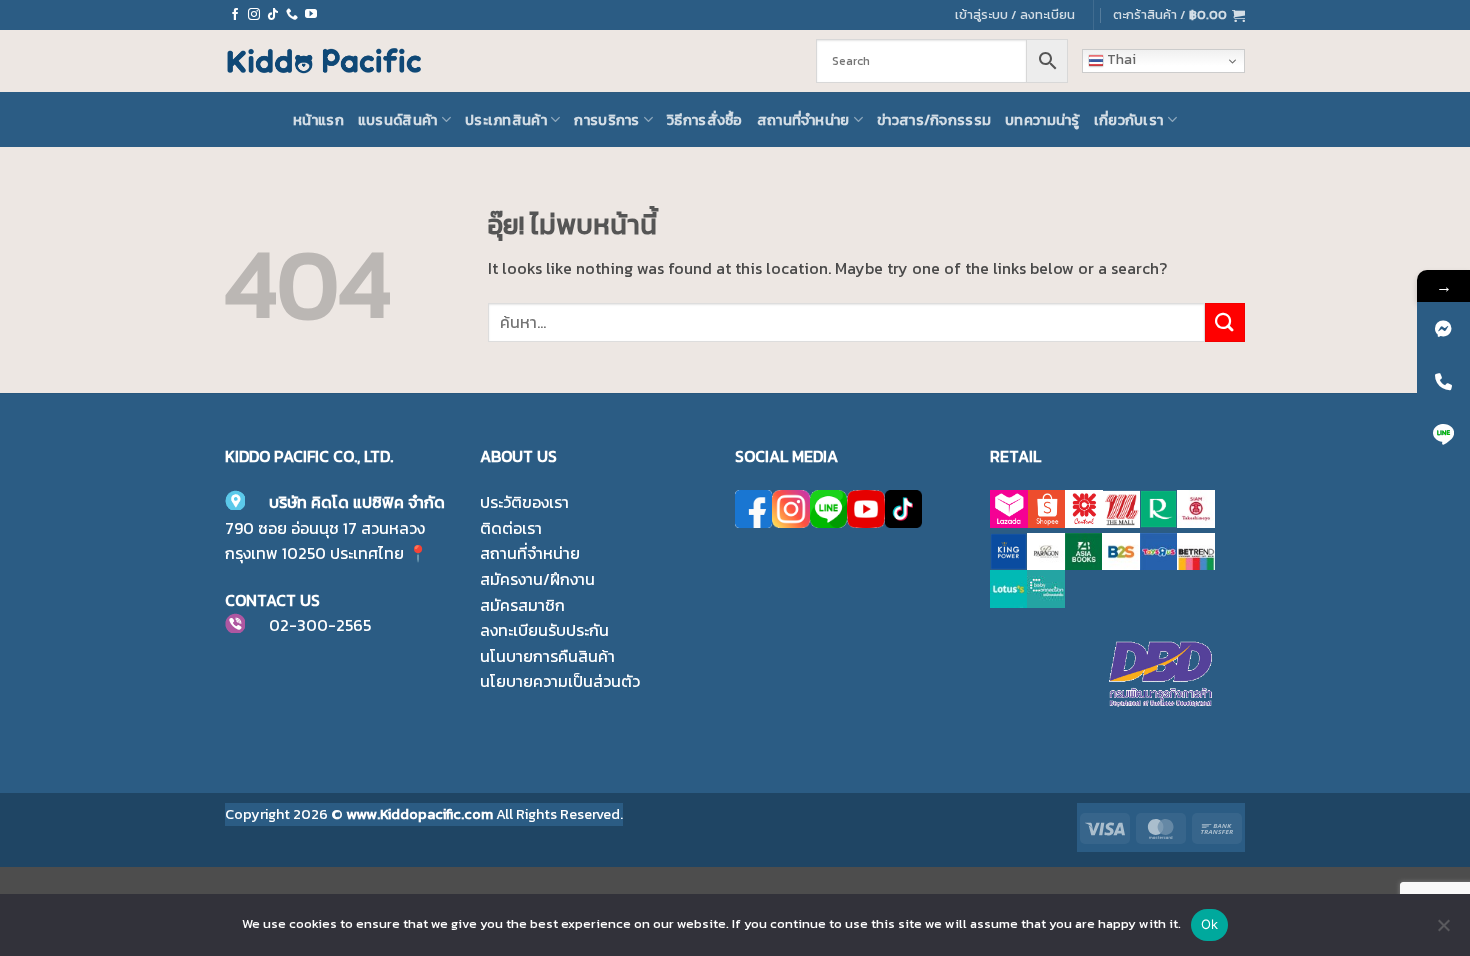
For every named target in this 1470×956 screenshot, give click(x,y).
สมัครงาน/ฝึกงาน (537, 579)
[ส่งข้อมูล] (1225, 322)
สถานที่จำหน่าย (803, 120)
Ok (1210, 924)
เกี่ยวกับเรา (1129, 120)
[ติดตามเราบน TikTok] (273, 15)
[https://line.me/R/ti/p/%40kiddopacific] (1443, 434)
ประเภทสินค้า (506, 120)
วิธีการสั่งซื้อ (705, 120)
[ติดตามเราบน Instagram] (254, 15)
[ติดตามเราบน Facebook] (235, 15)
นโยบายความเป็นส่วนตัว (560, 681)
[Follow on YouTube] (311, 15)
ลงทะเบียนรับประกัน (544, 630)
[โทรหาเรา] (292, 15)
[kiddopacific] (1443, 328)
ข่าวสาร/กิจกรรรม (934, 120)
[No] (1443, 931)
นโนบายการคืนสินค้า (547, 656)
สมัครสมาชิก (522, 605)
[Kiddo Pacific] (325, 61)
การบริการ (606, 120)
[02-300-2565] (1443, 381)
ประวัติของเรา (524, 502)
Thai (1120, 60)
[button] (1179, 15)
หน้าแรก (318, 120)
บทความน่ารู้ (1042, 120)
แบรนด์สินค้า (398, 120)
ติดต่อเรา (511, 528)
